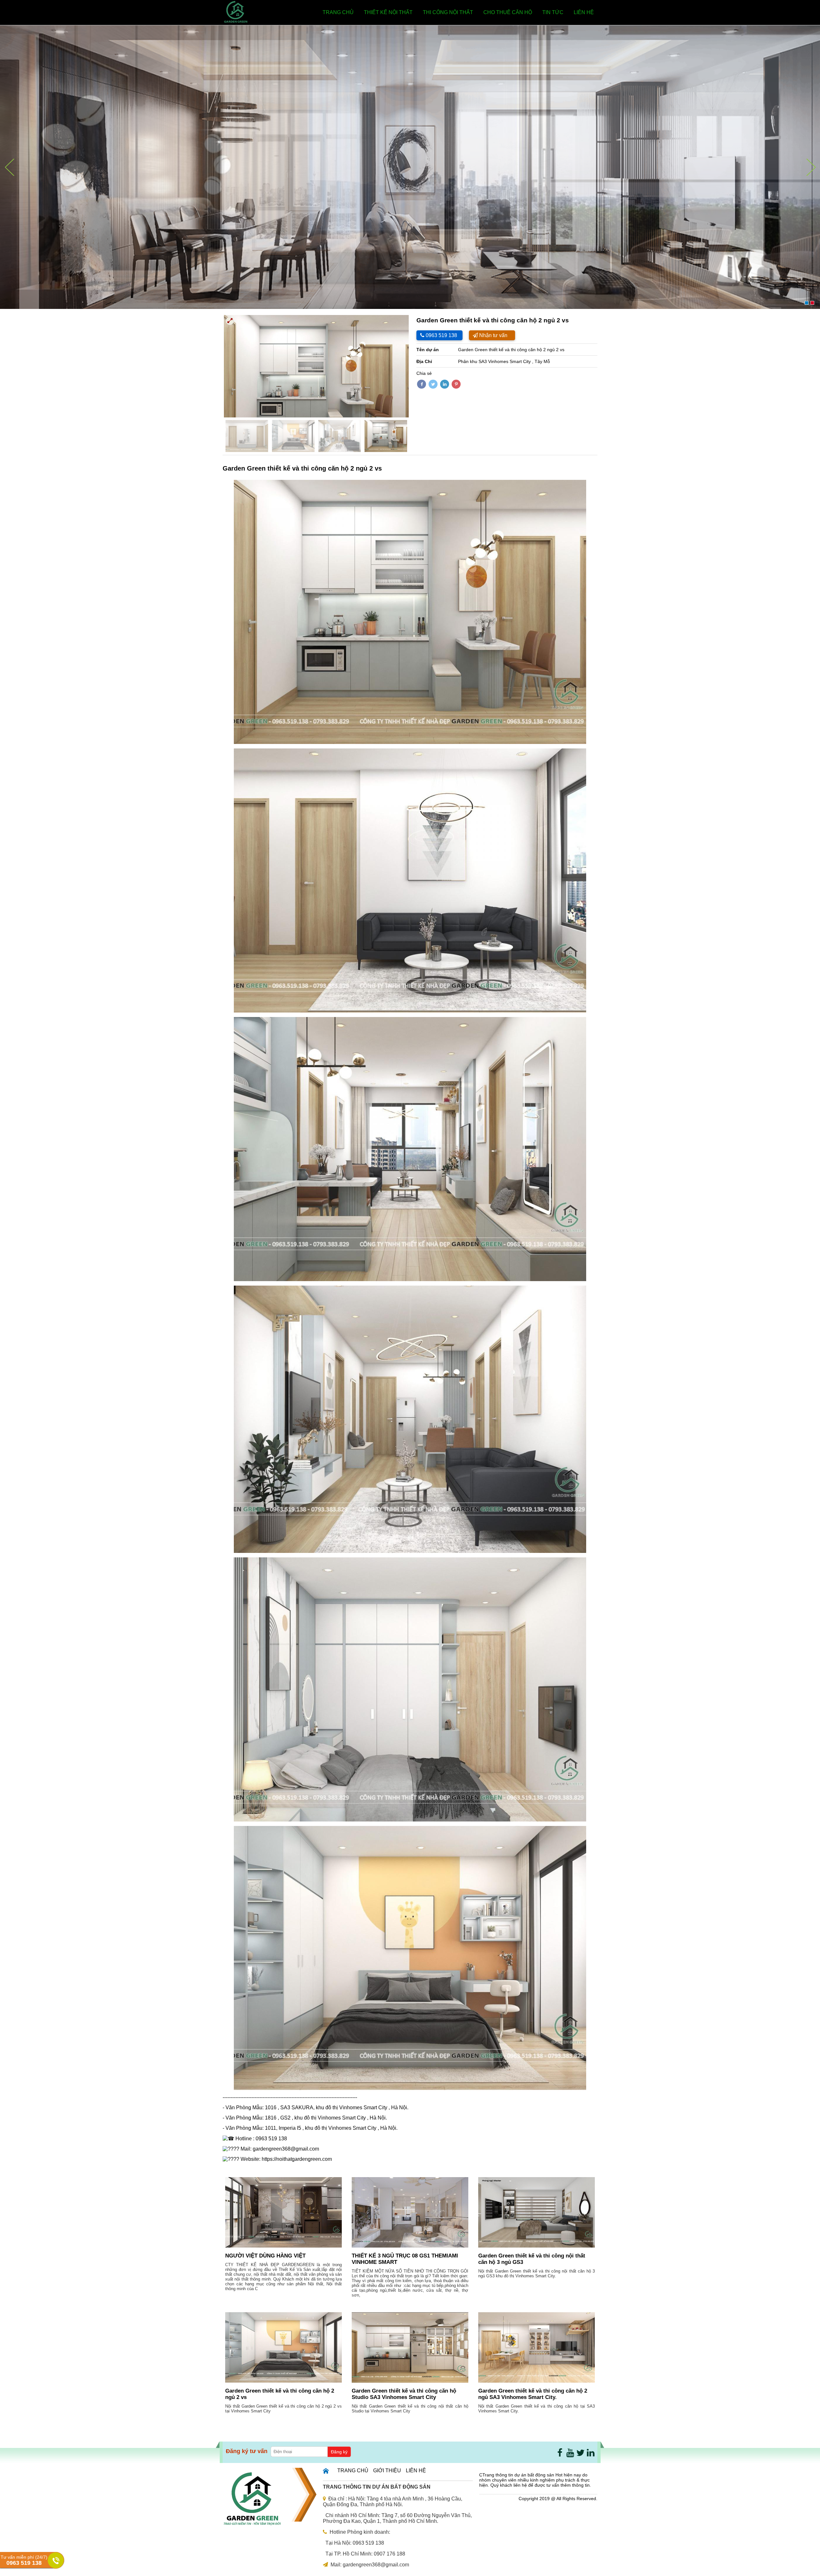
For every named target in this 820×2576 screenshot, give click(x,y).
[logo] (235, 22)
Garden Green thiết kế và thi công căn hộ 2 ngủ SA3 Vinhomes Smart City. (533, 2394)
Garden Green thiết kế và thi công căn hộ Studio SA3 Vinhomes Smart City (404, 2394)
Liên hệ (584, 12)
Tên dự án (428, 350)
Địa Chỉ (424, 361)
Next (418, 366)
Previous (214, 366)
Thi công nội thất (448, 12)
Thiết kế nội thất (388, 12)
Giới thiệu (387, 2471)
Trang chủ (338, 12)
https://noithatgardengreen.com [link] (297, 2159)
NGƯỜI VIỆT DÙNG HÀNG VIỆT (265, 2256)
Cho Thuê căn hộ (508, 12)
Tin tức (553, 12)
